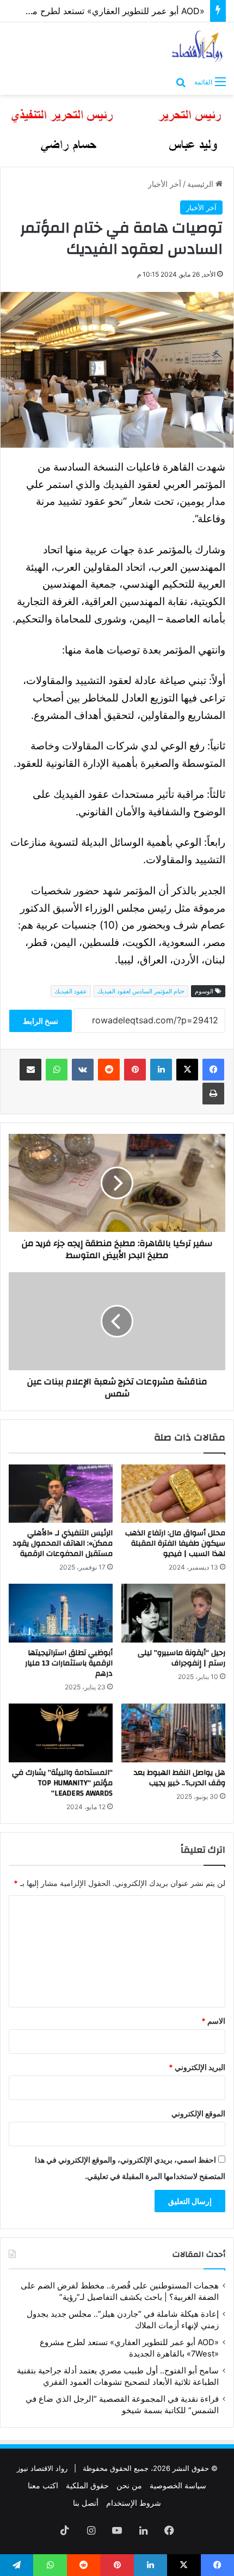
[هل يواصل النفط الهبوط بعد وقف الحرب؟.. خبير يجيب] (173, 1733)
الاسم (213, 2021)
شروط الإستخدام (134, 2503)
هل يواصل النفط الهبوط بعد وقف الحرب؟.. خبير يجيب (180, 1778)
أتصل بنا (86, 2503)
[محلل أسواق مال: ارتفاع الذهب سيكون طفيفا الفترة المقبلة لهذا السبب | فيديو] (173, 1494)
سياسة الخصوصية (178, 2485)
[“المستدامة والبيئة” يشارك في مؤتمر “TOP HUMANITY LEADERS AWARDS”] (61, 1733)
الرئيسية (201, 184)
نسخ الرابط (41, 1021)
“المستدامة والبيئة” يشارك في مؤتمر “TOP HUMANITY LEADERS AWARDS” (62, 1783)
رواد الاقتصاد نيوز (42, 2468)
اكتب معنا (43, 2485)
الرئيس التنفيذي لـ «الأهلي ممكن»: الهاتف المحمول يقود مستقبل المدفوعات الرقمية (63, 1543)
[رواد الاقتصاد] (198, 46)
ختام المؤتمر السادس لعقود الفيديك (141, 991)
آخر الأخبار (165, 184)
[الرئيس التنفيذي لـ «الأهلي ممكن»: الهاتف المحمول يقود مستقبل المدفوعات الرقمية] (61, 1494)
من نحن (129, 2485)
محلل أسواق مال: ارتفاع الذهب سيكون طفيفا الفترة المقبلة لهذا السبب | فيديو (175, 1543)
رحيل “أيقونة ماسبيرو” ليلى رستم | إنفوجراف (181, 1658)
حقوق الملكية (87, 2485)
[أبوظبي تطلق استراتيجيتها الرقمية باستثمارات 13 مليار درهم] (61, 1613)
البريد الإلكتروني (197, 2067)
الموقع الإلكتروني (198, 2113)
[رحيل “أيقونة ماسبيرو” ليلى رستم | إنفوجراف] (173, 1613)
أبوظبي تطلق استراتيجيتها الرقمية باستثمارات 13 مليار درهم (69, 1663)
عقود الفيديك (71, 991)
